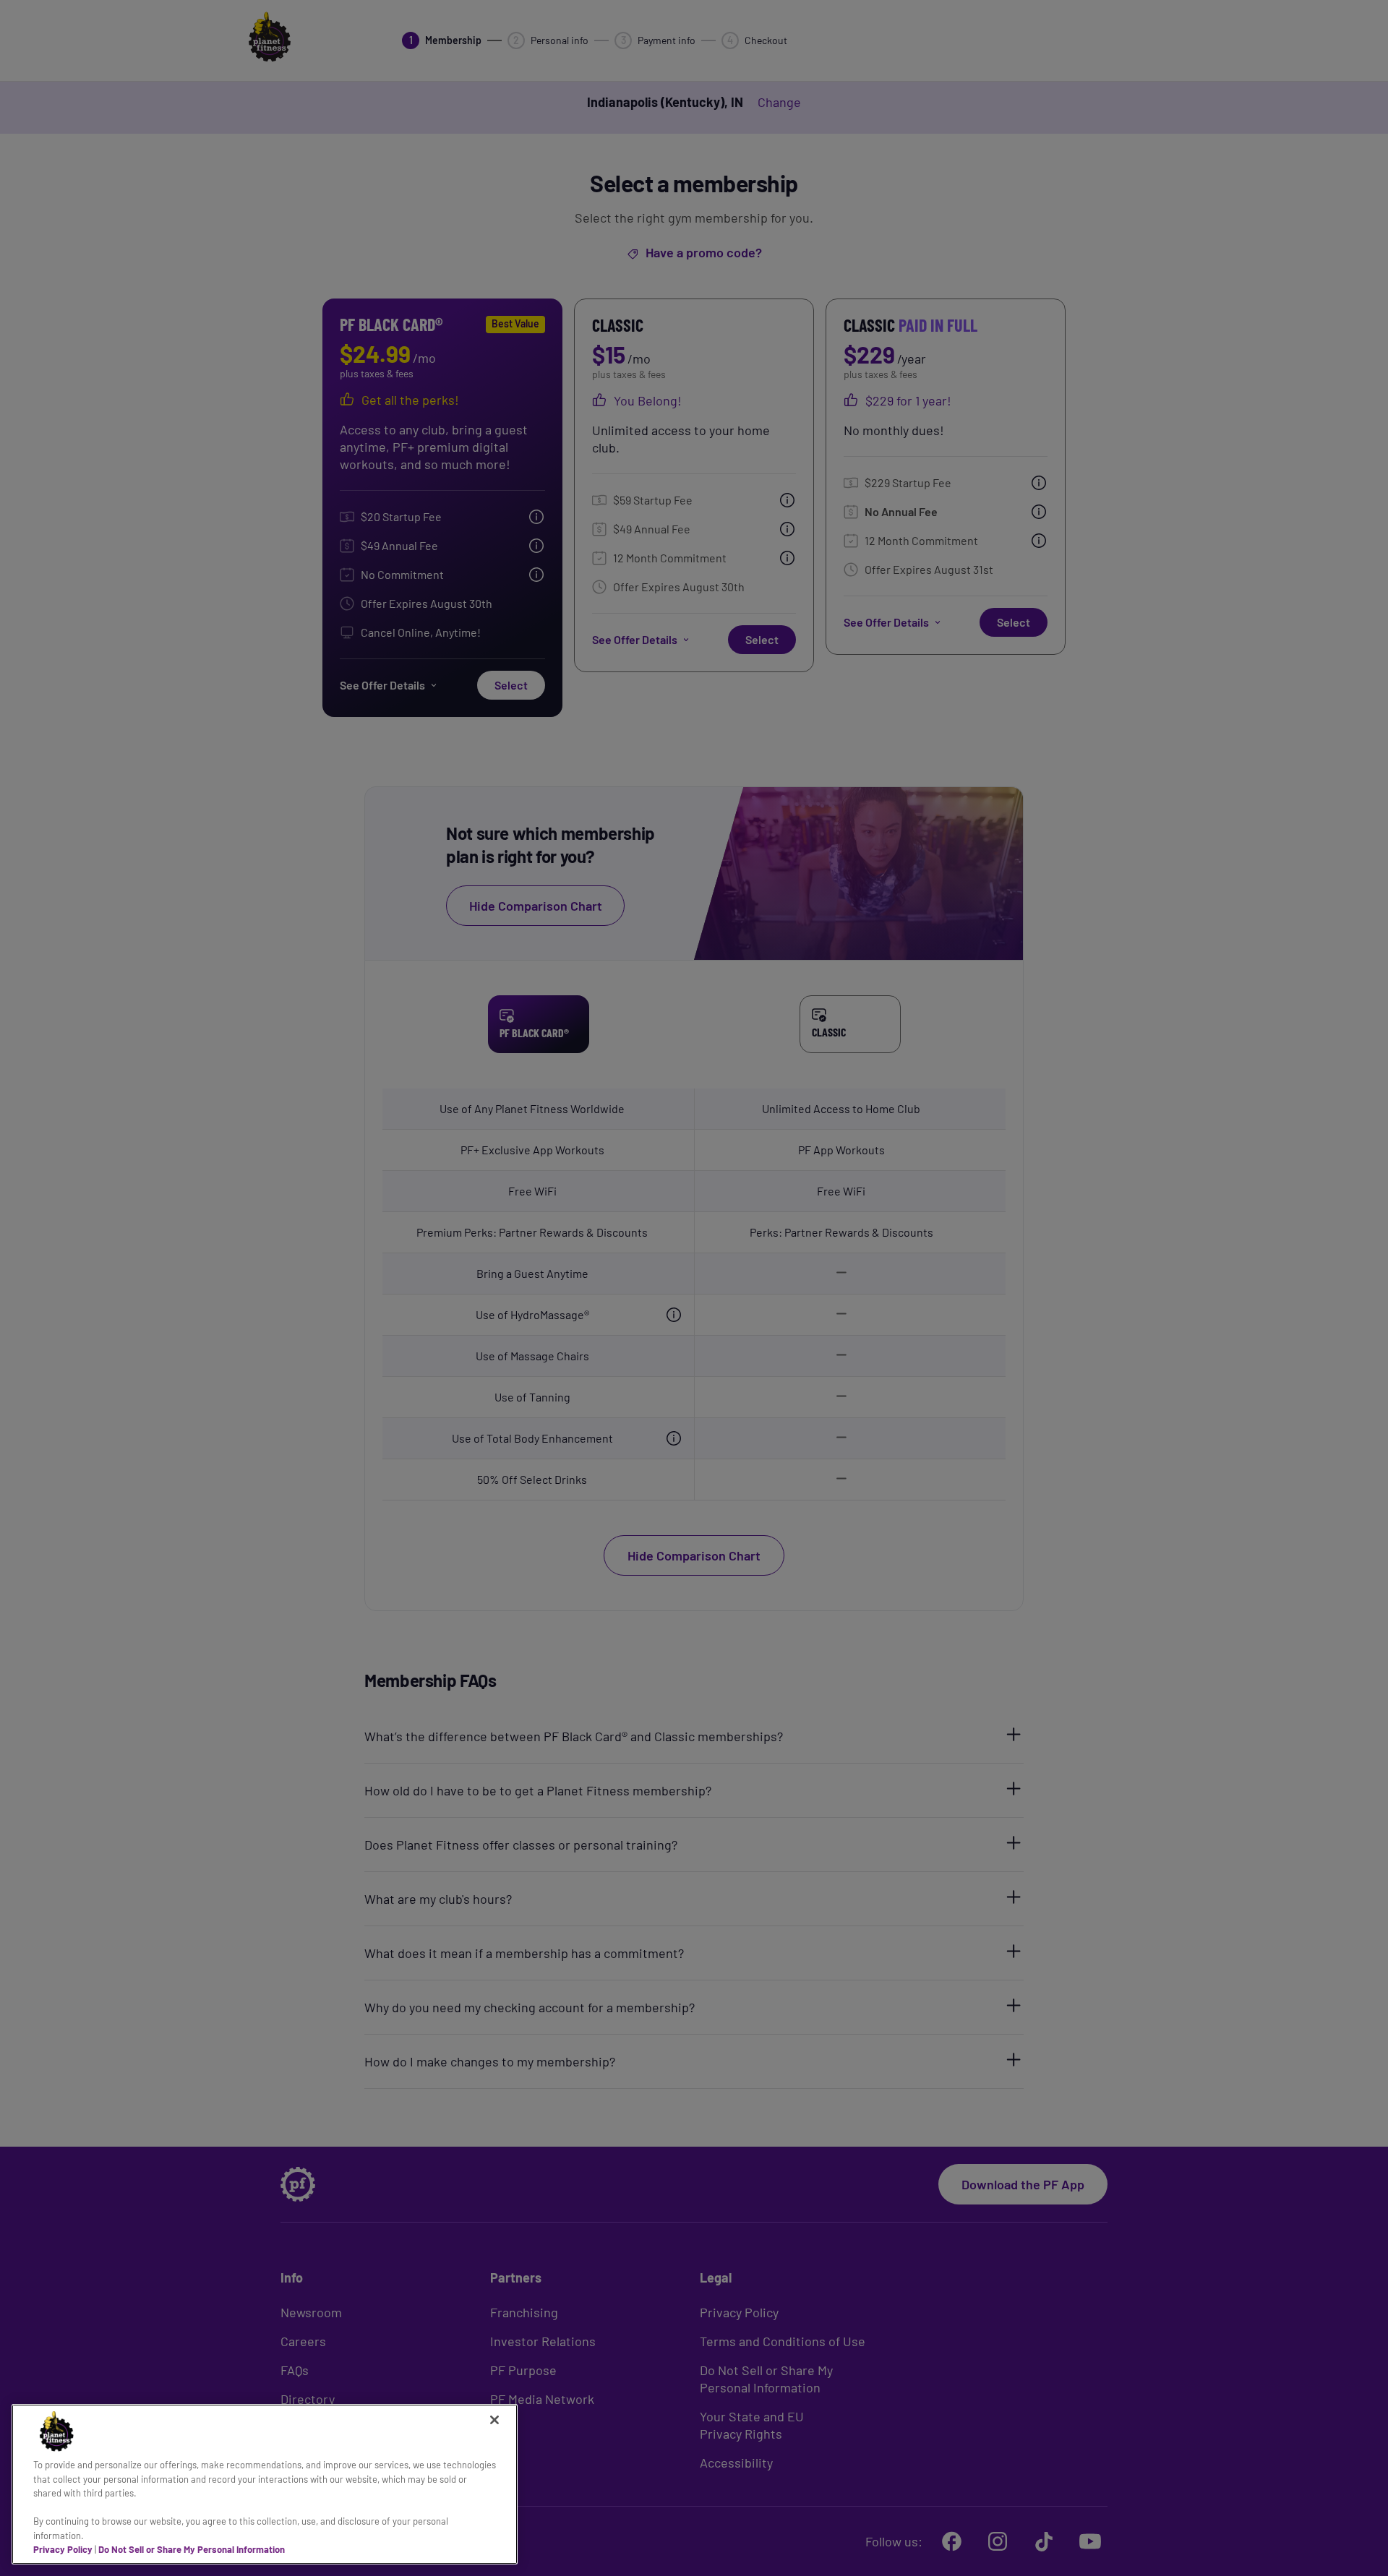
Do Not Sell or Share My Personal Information (192, 2549)
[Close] (494, 2420)
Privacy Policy (63, 2549)
